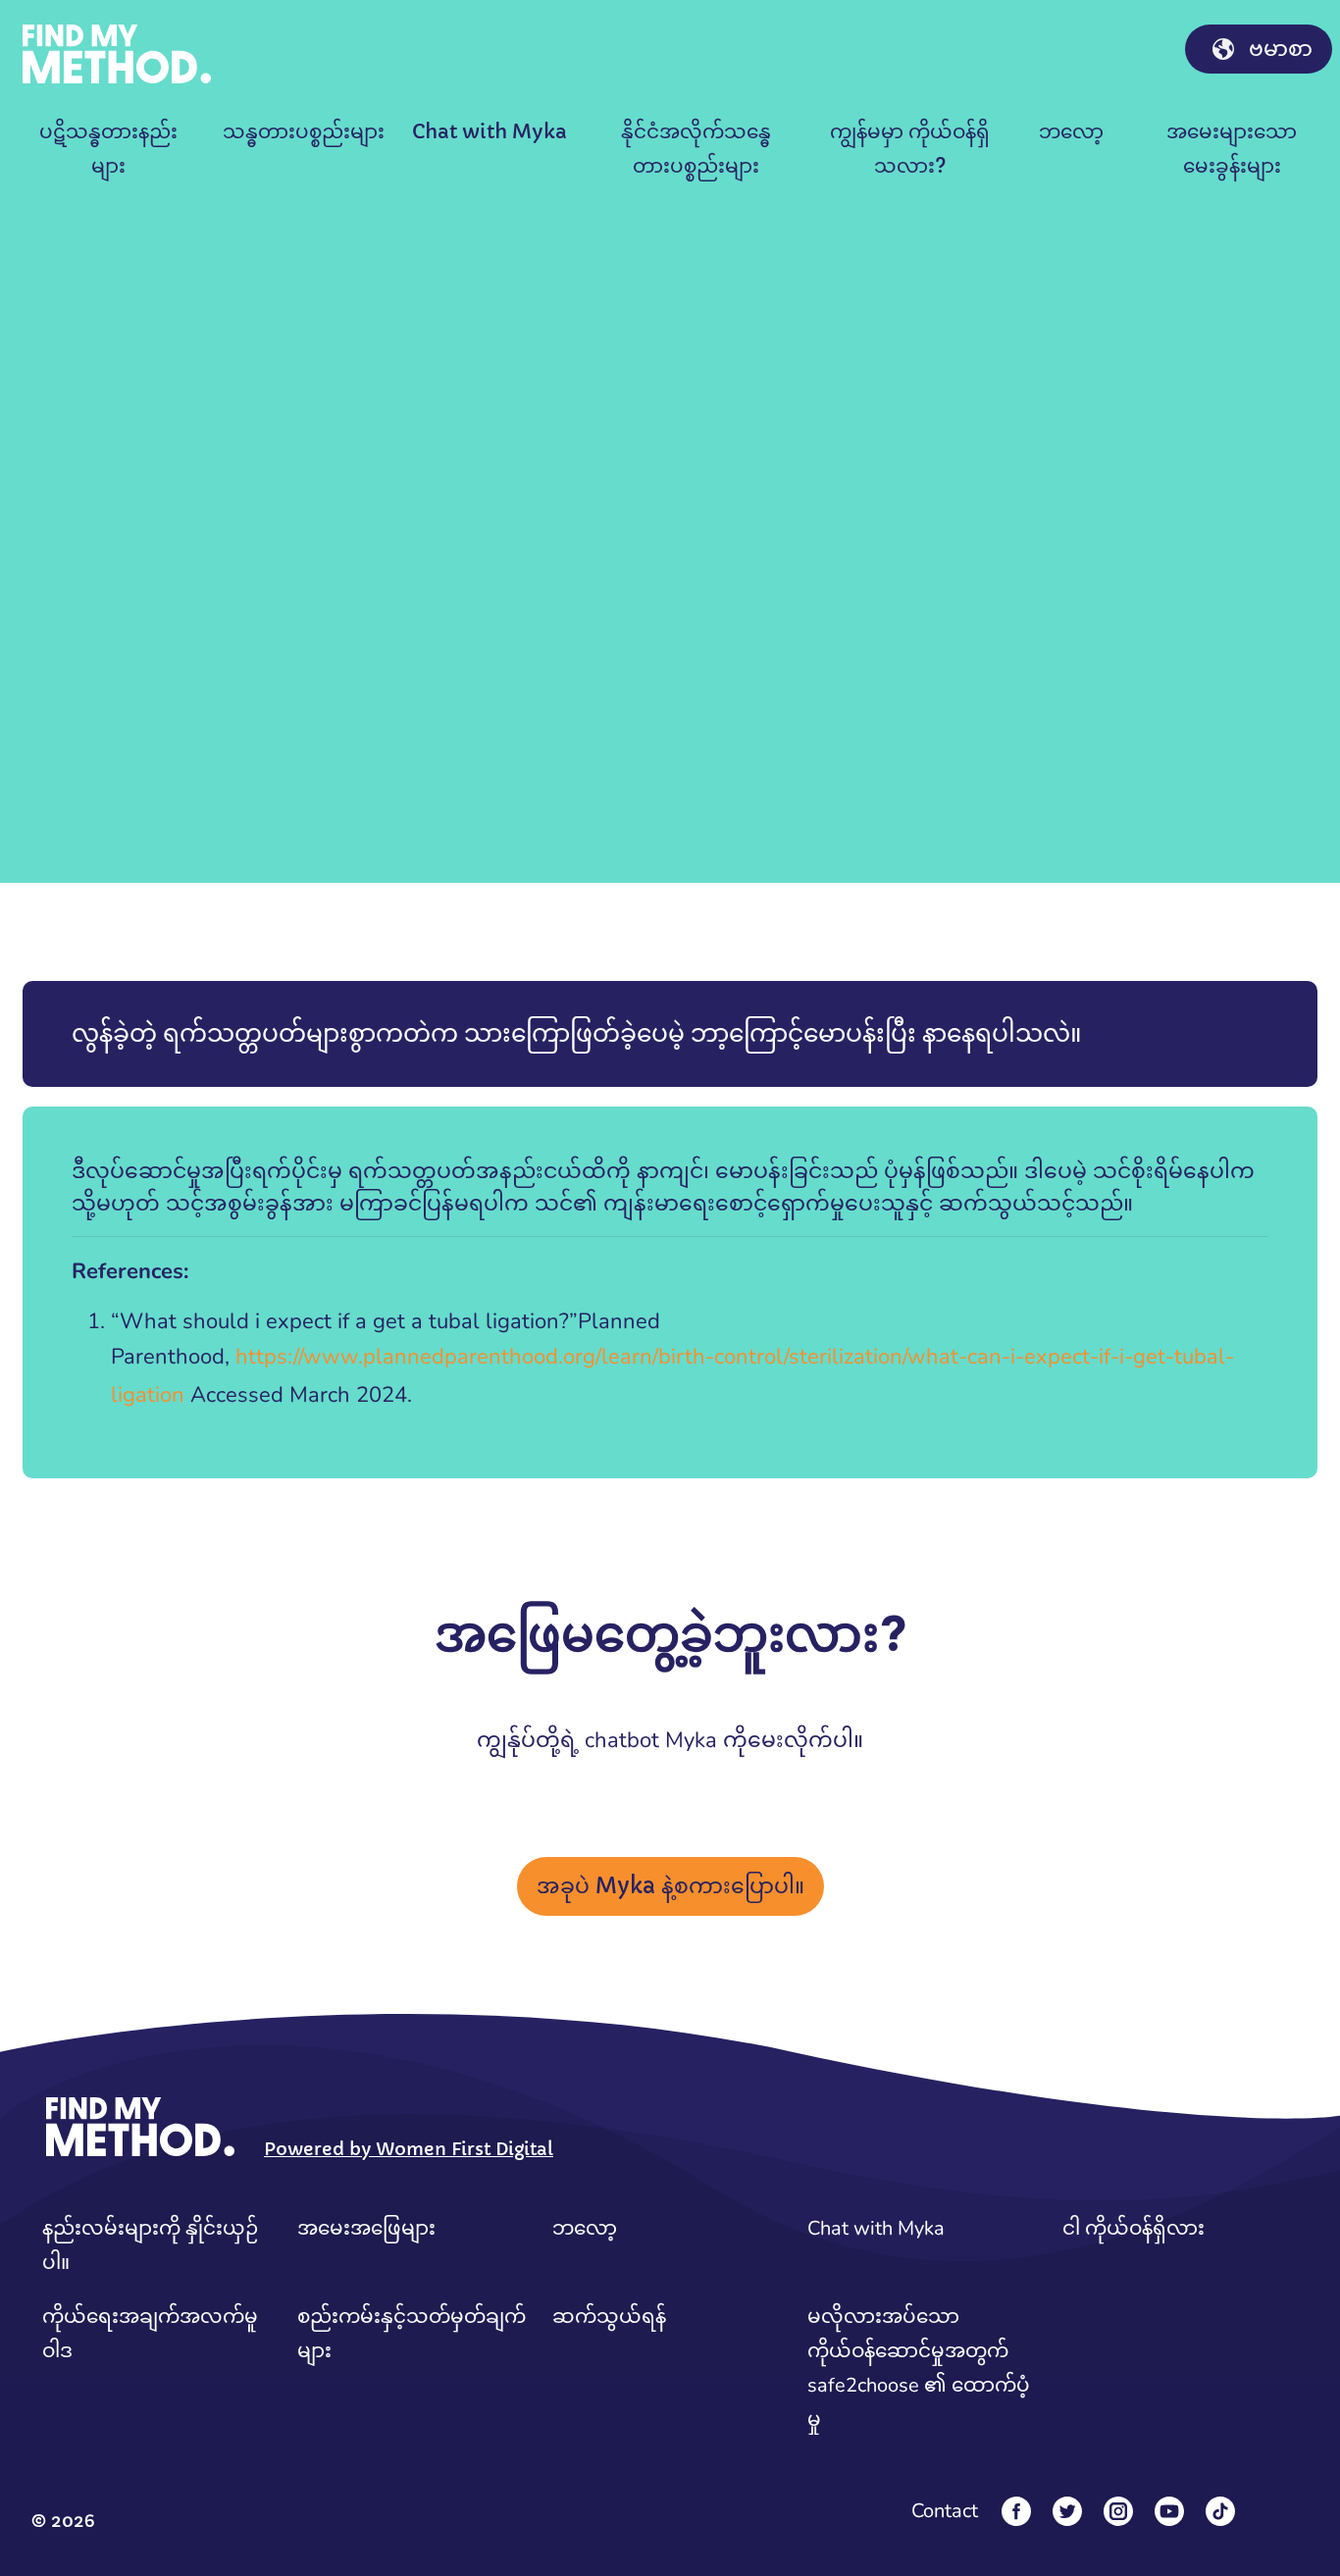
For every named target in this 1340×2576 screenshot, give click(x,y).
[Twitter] (1067, 2511)
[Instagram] (1118, 2511)
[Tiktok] (1220, 2511)
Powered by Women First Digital (409, 2149)
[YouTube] (1169, 2511)
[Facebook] (1016, 2511)
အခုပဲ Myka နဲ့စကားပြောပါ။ (670, 1886)
